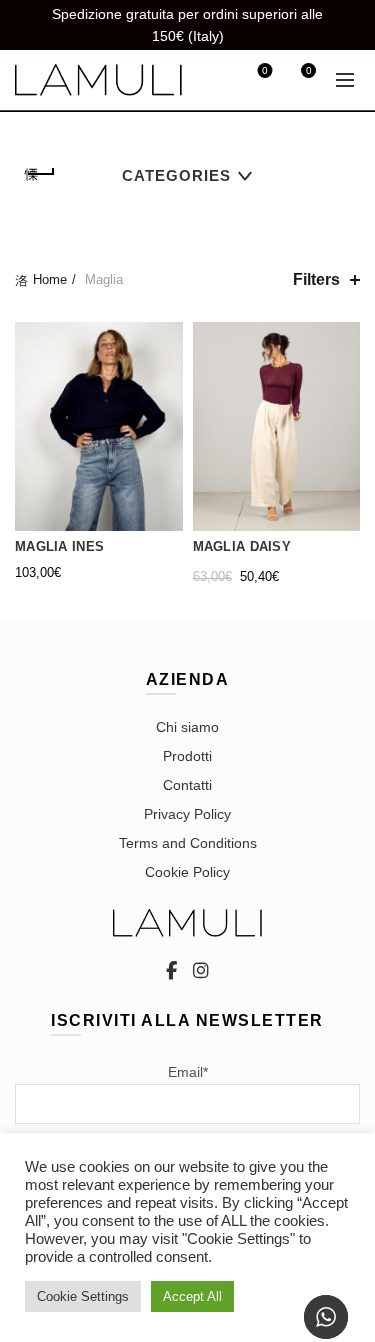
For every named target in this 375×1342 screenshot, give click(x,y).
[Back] (40, 174)
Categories (176, 175)
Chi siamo (187, 727)
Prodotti (187, 756)
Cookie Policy (187, 872)
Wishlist (265, 70)
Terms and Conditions (188, 843)
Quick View (165, 409)
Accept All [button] (192, 1296)
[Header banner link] (167, 25)
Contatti (187, 785)
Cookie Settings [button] (83, 1296)
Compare (165, 374)
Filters (316, 279)
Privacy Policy (187, 814)
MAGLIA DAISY (242, 546)
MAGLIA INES (59, 546)
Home (50, 279)
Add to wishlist (165, 339)
